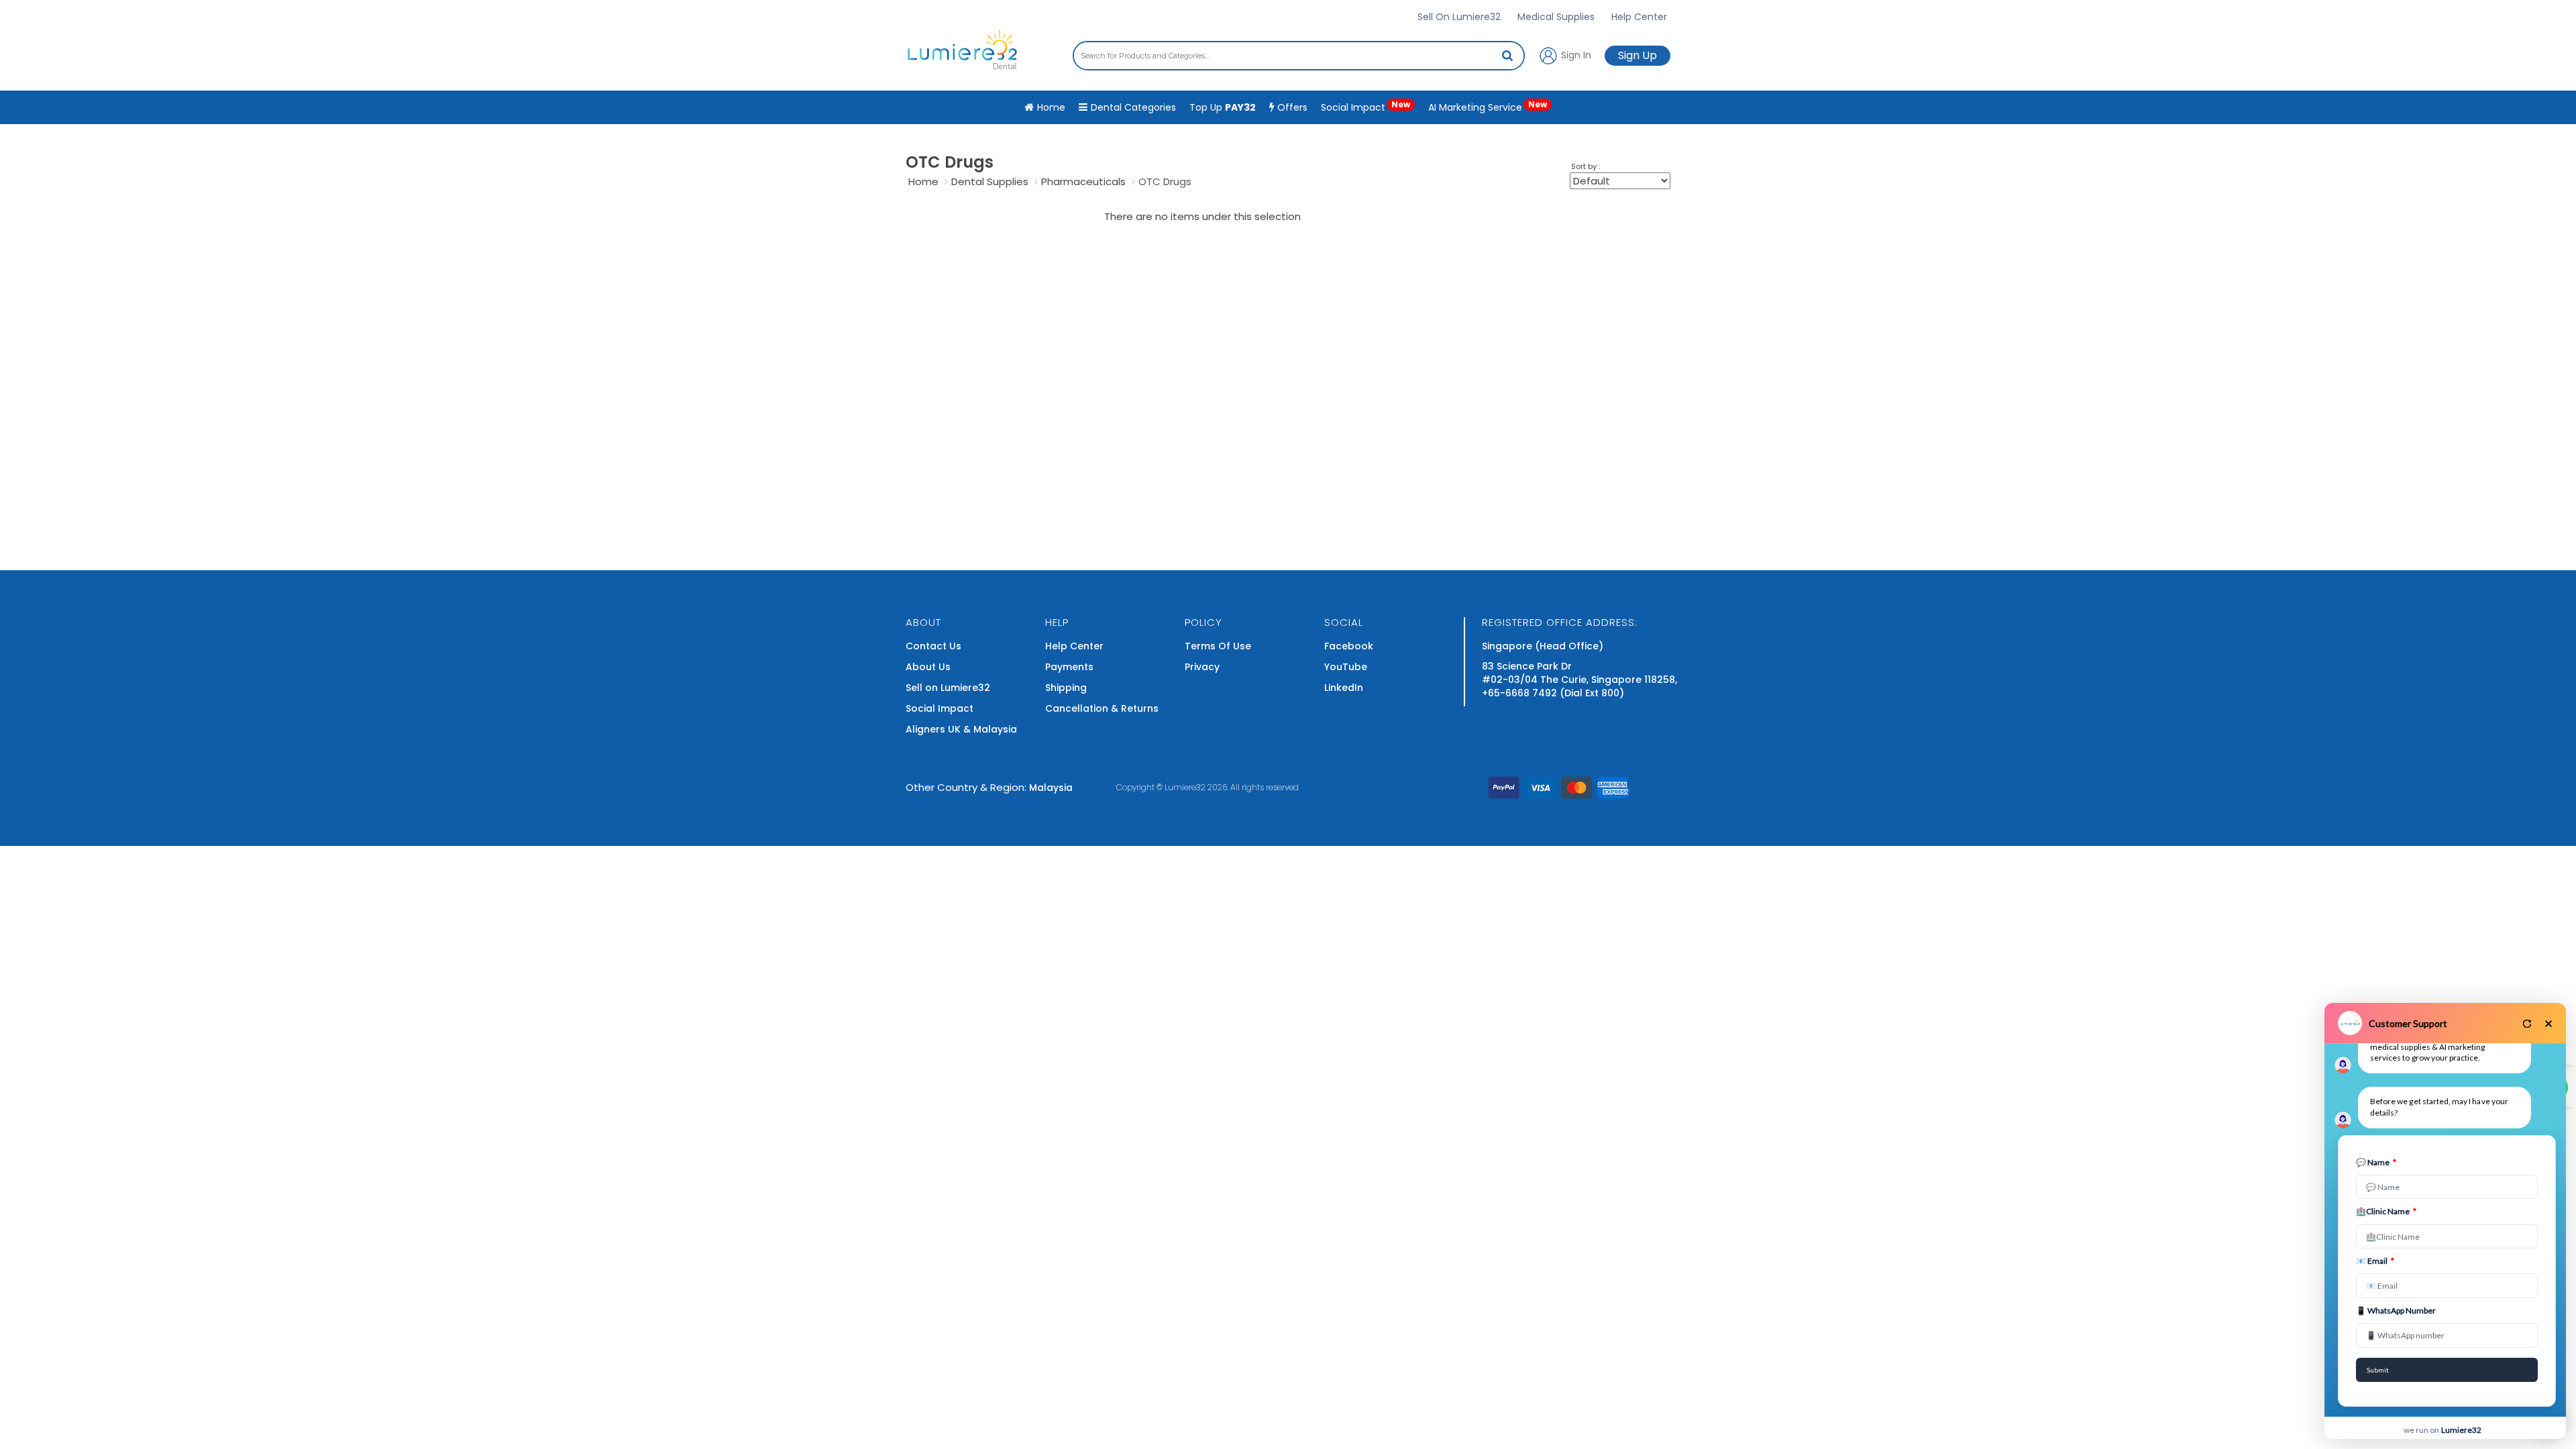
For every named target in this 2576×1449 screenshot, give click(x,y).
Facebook (1349, 646)
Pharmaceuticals (1083, 181)
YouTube (1346, 667)
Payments (1069, 667)
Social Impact (1365, 106)
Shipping (1066, 688)
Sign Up (1638, 55)
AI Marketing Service (1488, 106)
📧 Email (2375, 1261)
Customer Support (2408, 1023)
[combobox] (1299, 56)
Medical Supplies (1556, 17)
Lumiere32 (1185, 787)
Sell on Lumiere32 (948, 688)
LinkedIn (1344, 688)
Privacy (1202, 667)
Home (923, 181)
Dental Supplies (990, 181)
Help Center (1639, 17)
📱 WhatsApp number (2396, 1310)
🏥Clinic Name (2386, 1211)
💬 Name (2376, 1162)
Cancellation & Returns (1102, 708)
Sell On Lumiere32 (1459, 17)
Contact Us (933, 646)
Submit (2378, 1370)
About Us (928, 667)
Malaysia (1051, 788)
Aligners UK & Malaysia (961, 729)
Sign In (1575, 54)
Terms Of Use (1218, 646)
